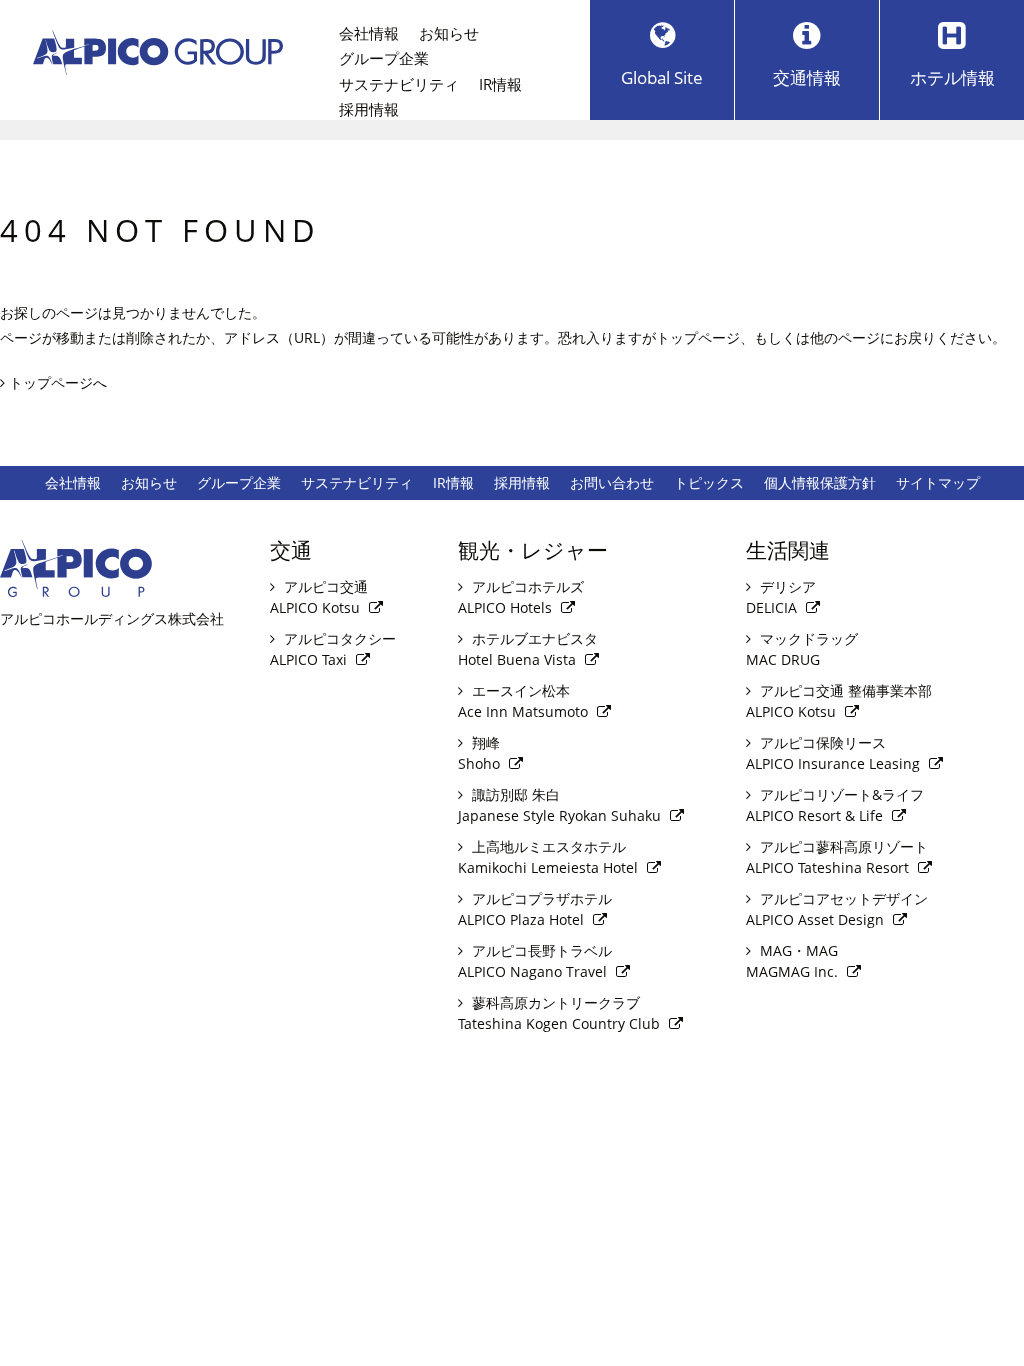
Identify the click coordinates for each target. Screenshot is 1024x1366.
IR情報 (500, 84)
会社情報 (369, 33)
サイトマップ (938, 482)
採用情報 (369, 109)
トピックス (709, 482)
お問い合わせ (612, 482)
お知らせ (449, 33)
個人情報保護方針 (820, 482)
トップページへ (56, 382)
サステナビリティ (399, 84)
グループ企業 (384, 58)
